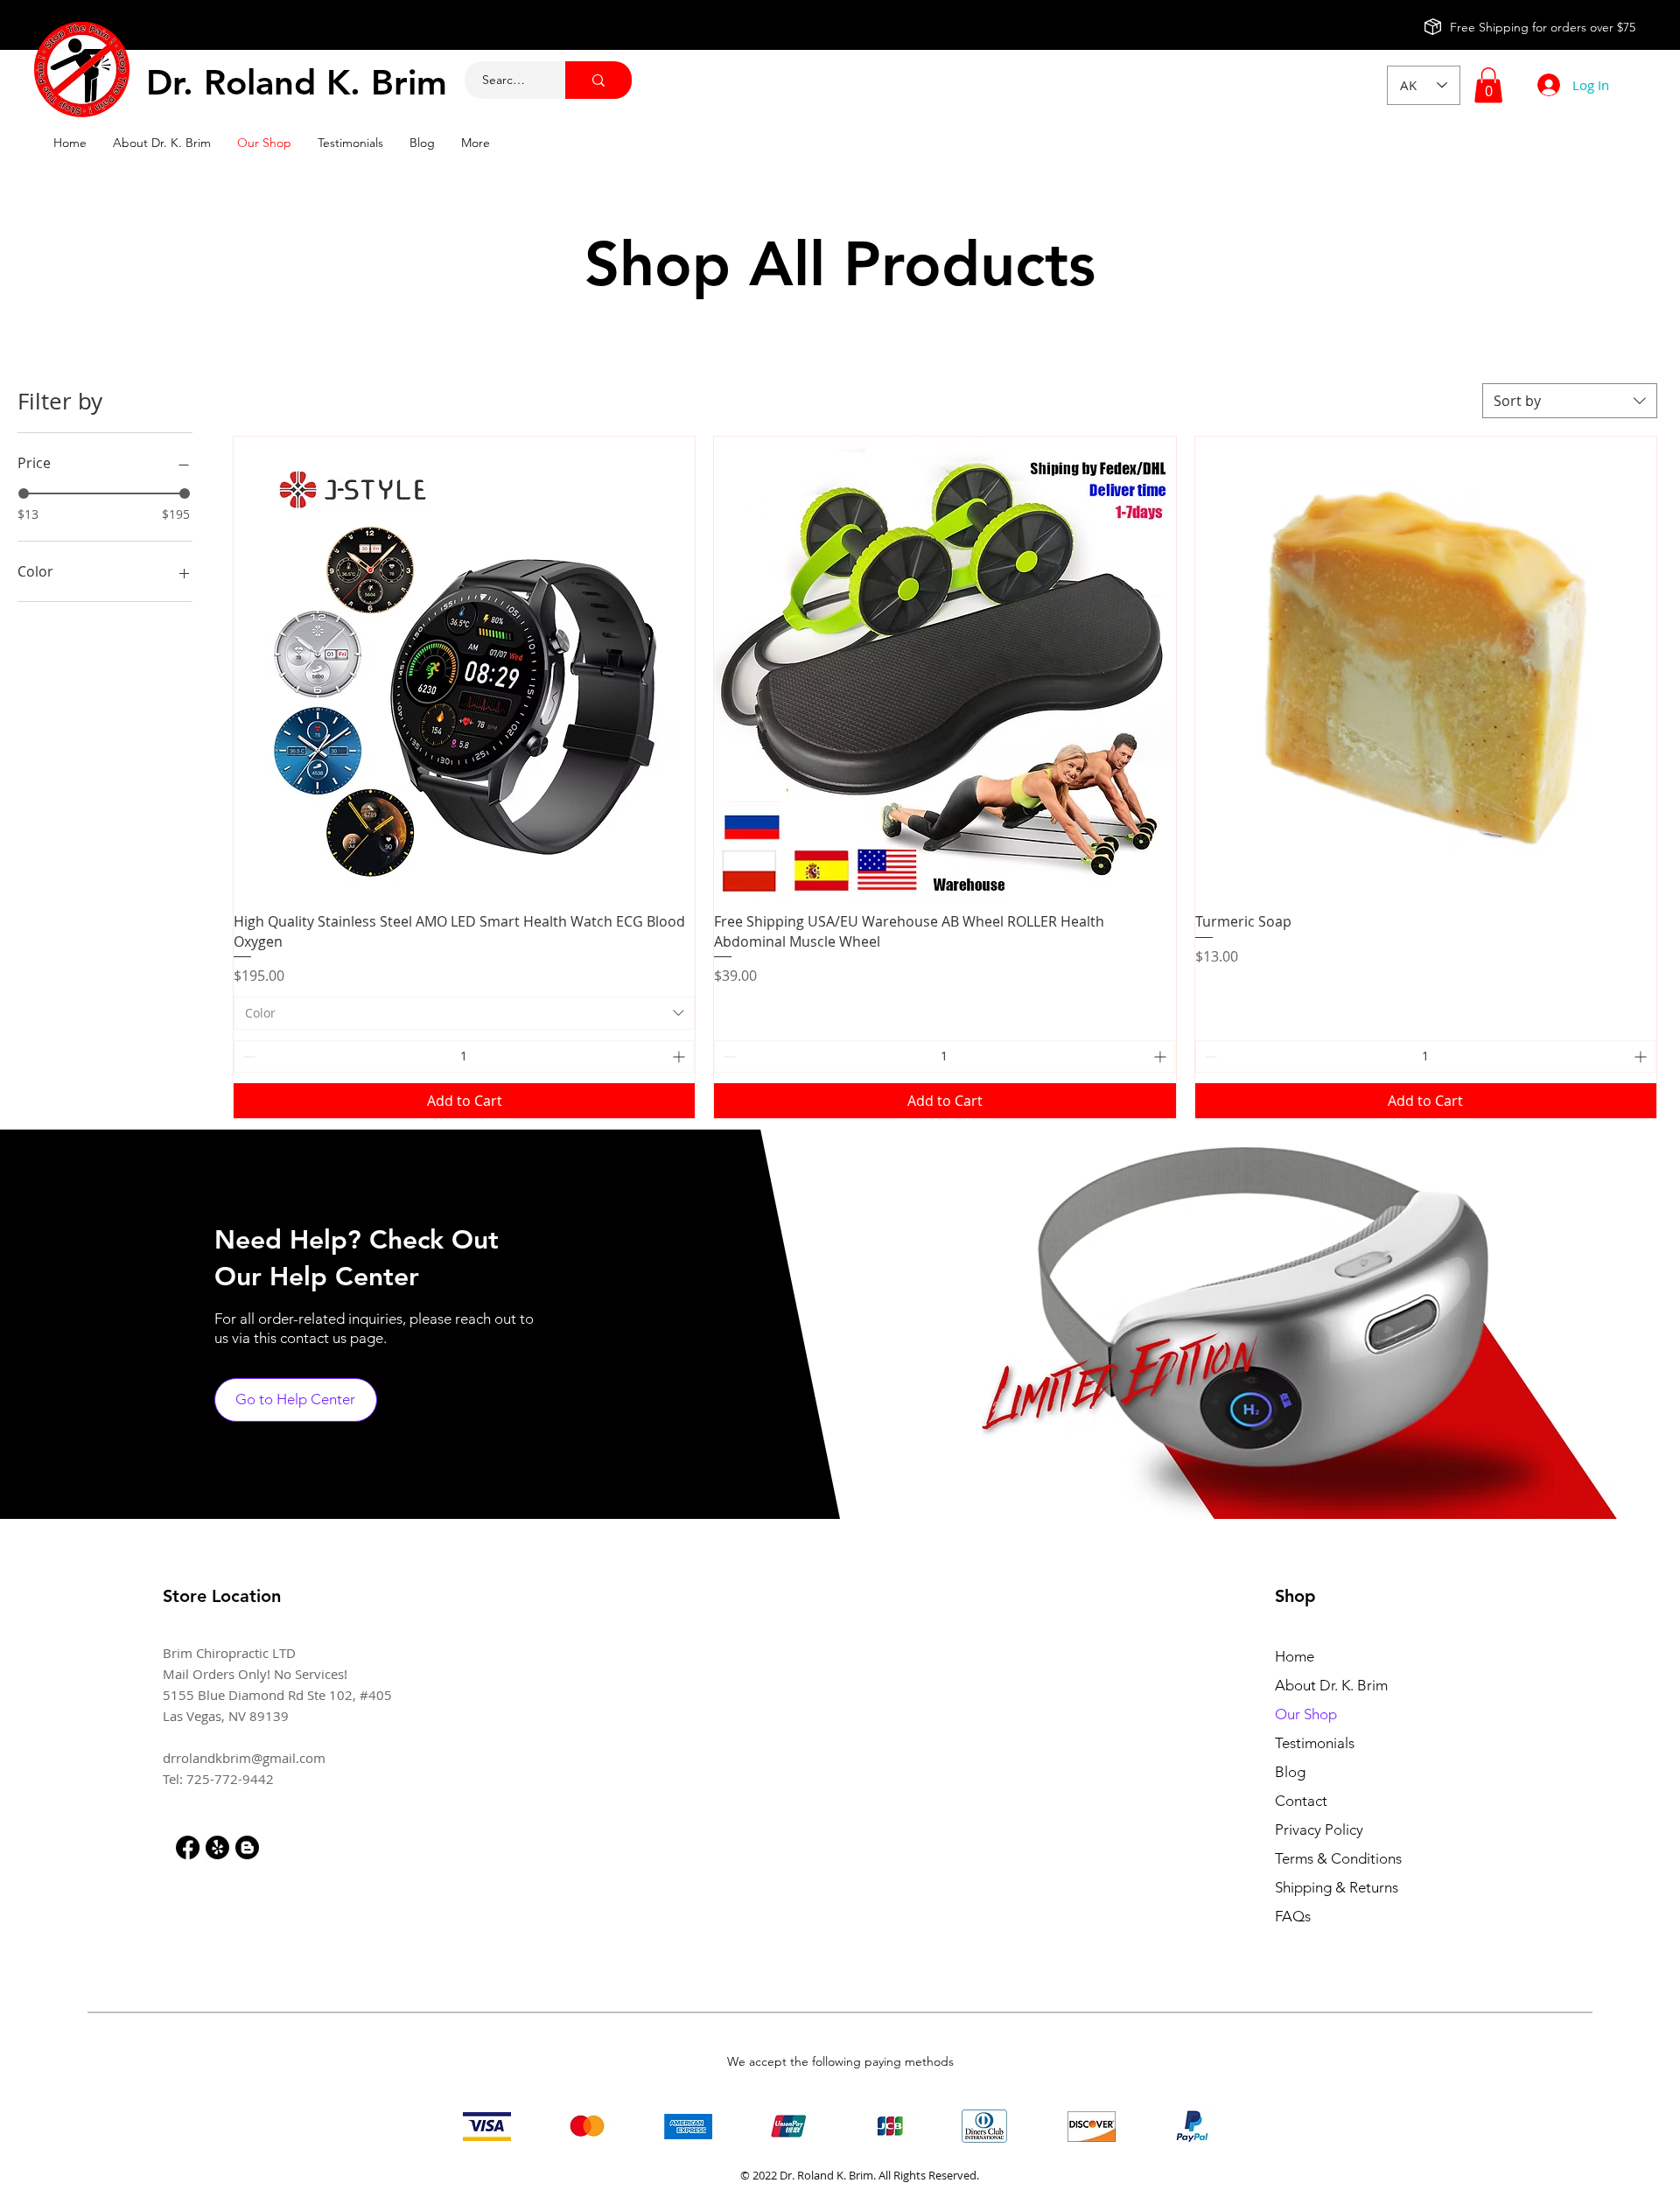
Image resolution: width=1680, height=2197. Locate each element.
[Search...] (598, 80)
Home (1295, 1656)
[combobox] (1570, 401)
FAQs (1293, 1916)
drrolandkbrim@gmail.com (244, 1758)
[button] (1488, 85)
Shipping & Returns (1337, 1887)
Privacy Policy (1319, 1830)
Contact (1301, 1801)
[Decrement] (247, 1057)
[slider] (24, 493)
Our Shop (1306, 1714)
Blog (1290, 1772)
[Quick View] (464, 667)
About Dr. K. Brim (1331, 1685)
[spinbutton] (464, 1057)
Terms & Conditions (1338, 1858)
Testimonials (1315, 1743)
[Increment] (680, 1057)
